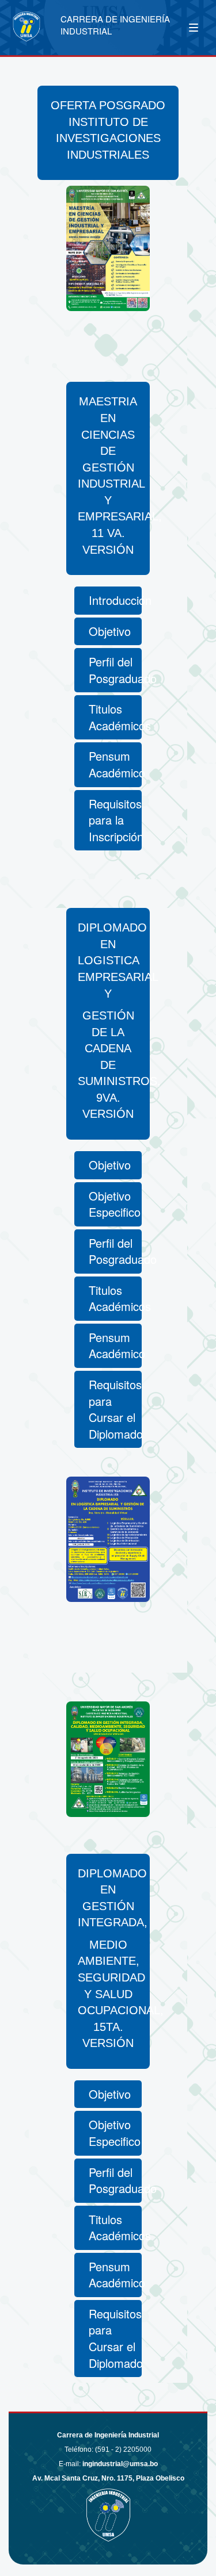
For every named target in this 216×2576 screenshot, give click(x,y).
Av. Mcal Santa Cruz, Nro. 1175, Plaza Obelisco (108, 2478)
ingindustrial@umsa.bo (120, 2464)
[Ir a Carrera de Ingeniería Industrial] (39, 26)
